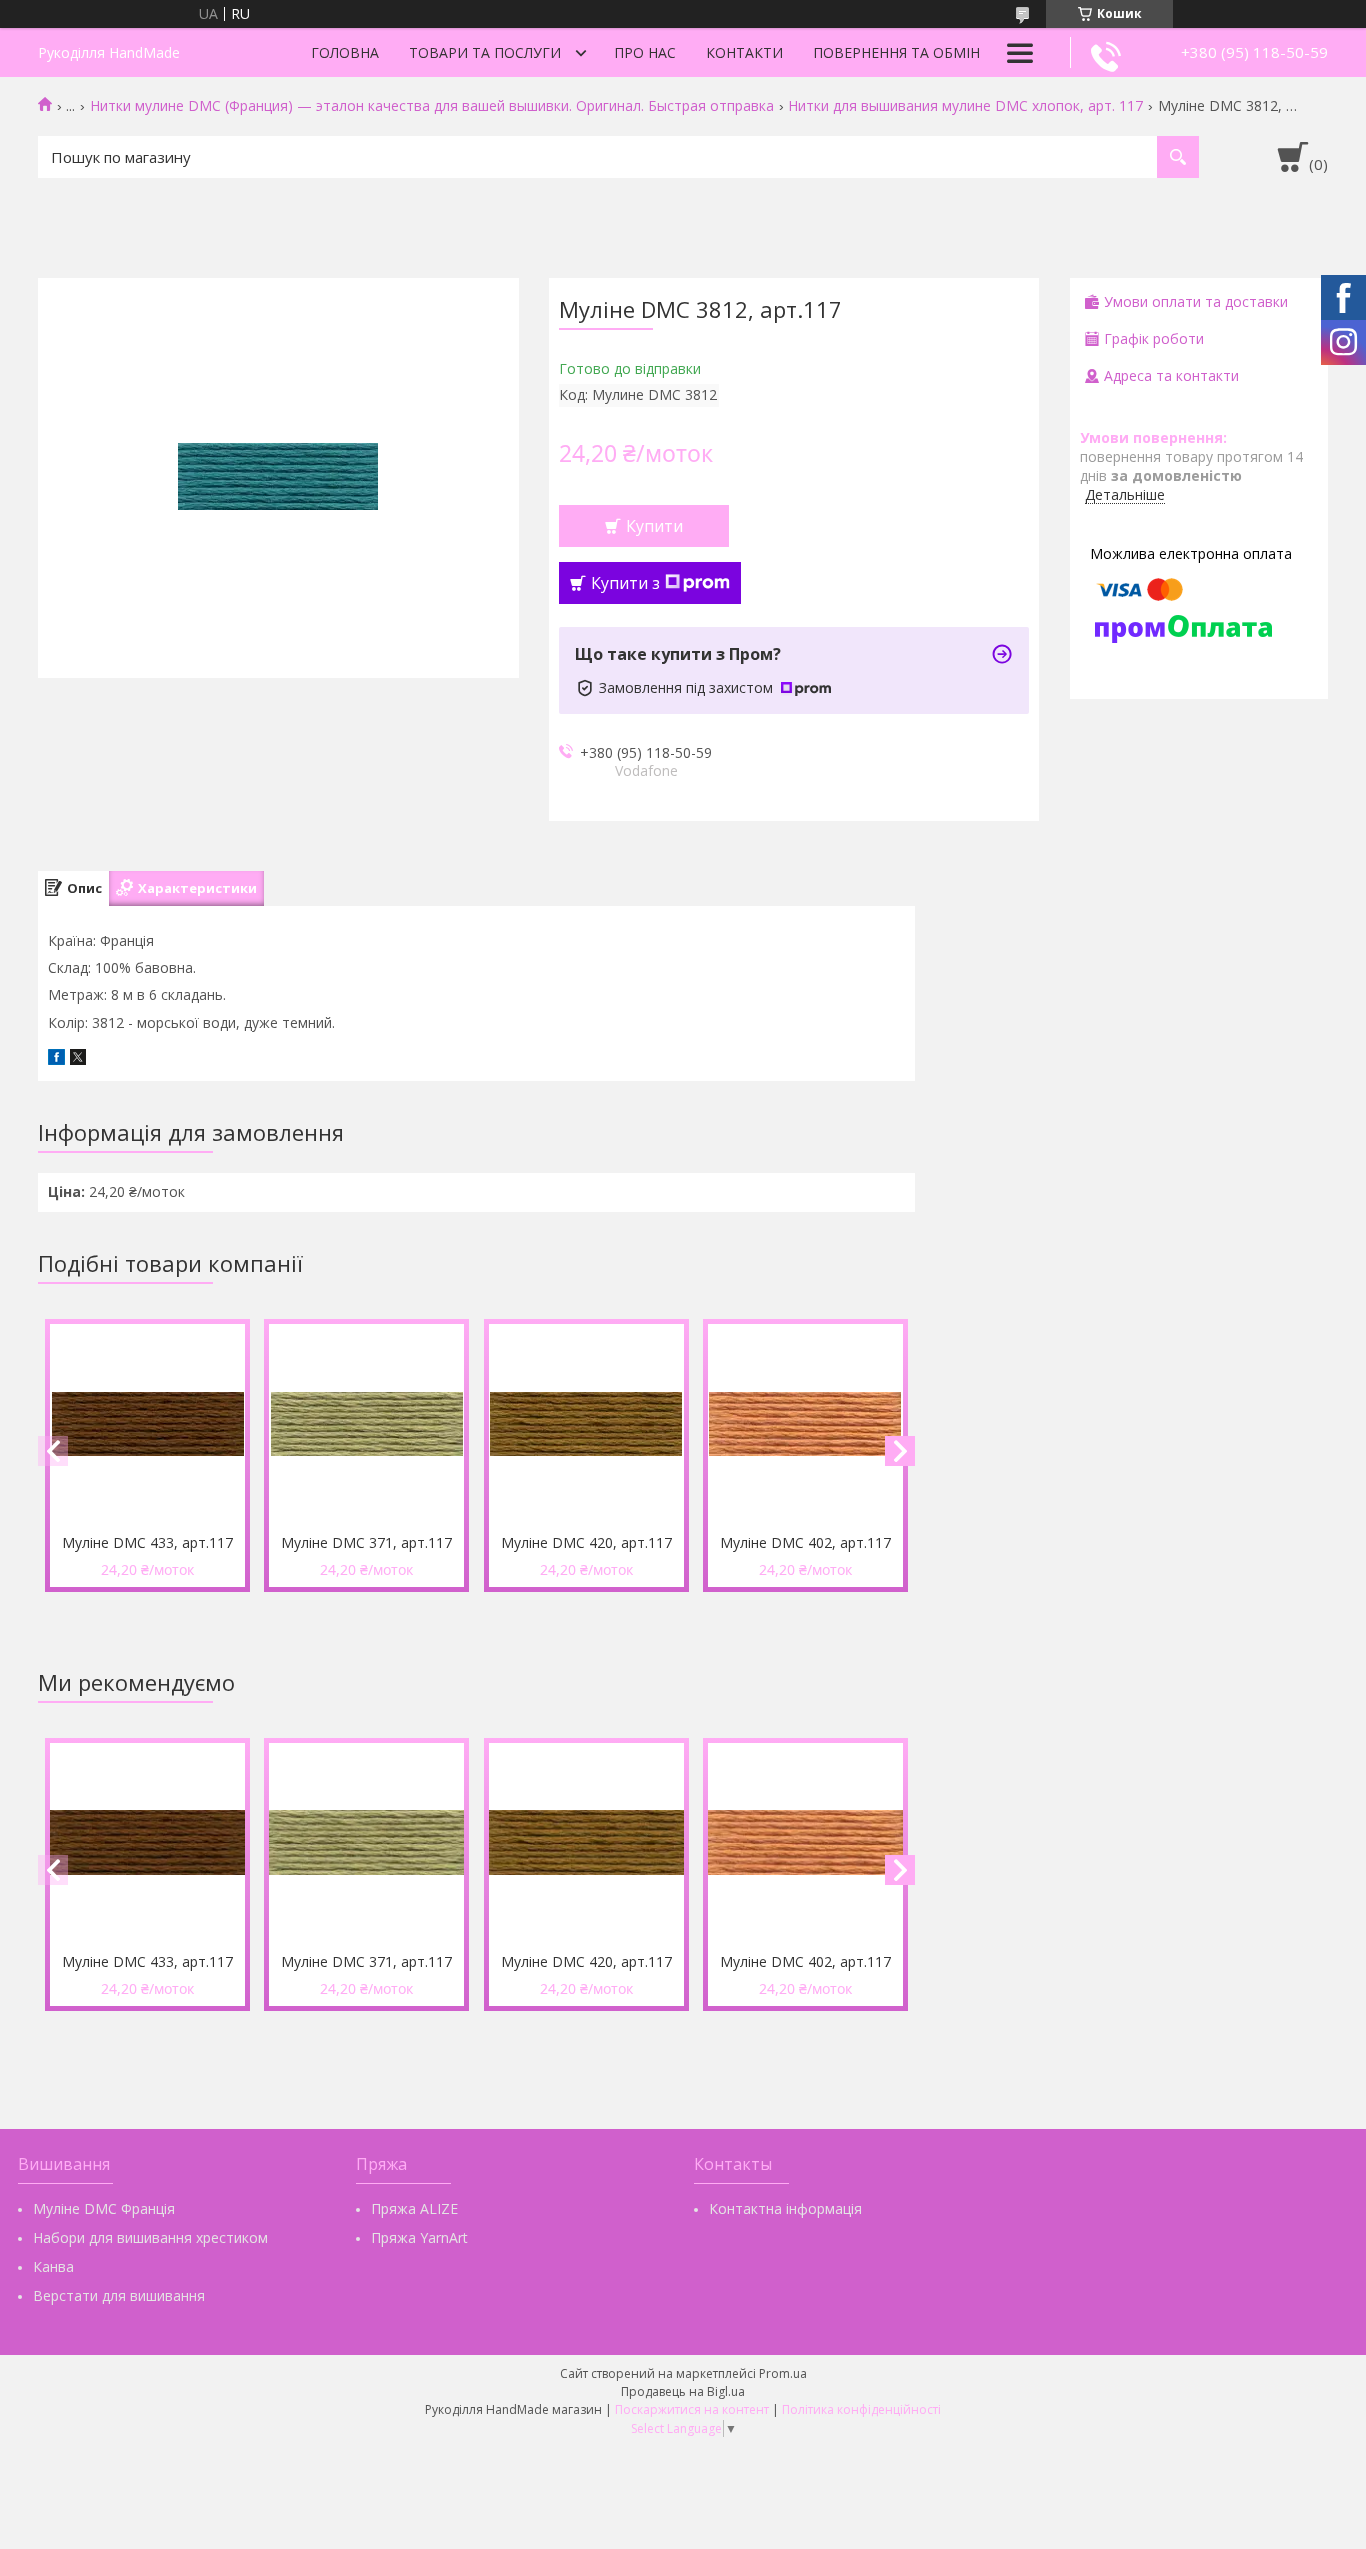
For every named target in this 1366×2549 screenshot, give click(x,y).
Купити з (625, 583)
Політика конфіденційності (861, 2409)
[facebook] (56, 1059)
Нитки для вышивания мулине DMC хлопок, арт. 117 (965, 106)
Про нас (645, 52)
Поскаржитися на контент (692, 2409)
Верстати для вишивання (119, 2295)
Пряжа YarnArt (419, 2237)
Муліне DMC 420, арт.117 (586, 1542)
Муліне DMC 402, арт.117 (805, 1542)
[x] (78, 1059)
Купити (654, 526)
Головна (345, 52)
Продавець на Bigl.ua (683, 2391)
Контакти (744, 52)
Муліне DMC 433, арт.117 (147, 1542)
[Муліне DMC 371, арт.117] (366, 1424)
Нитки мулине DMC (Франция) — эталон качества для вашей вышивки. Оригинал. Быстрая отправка (432, 106)
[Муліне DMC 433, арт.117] (147, 1424)
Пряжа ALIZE (414, 2208)
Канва (53, 2266)
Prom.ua (783, 2373)
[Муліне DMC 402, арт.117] (805, 1424)
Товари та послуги (485, 52)
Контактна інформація (785, 2208)
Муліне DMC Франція (104, 2208)
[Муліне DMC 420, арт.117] (586, 1424)
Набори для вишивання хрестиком (150, 2237)
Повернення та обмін (896, 52)
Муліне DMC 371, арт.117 (366, 1542)
